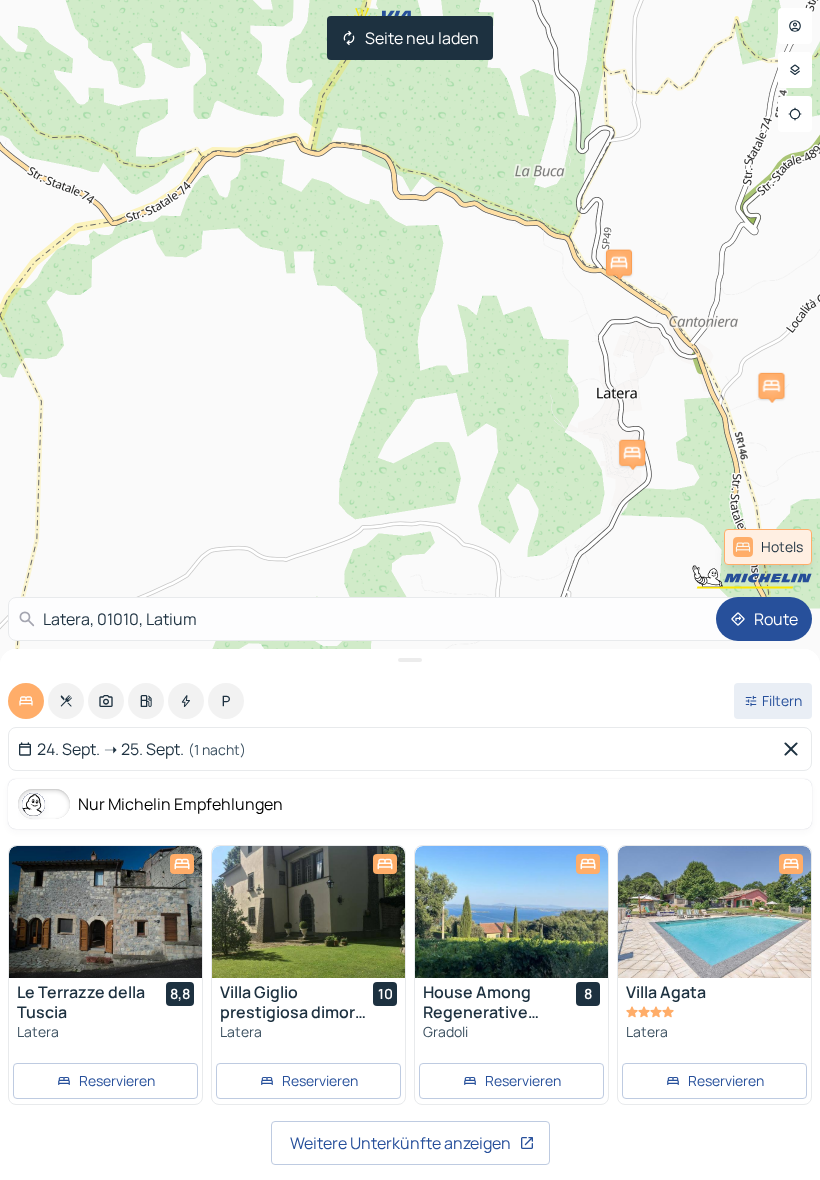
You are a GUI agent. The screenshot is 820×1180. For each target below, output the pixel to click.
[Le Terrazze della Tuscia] (105, 912)
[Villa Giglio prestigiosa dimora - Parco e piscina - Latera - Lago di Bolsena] (308, 912)
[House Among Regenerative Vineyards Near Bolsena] (511, 912)
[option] (26, 701)
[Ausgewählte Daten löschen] (795, 749)
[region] (105, 912)
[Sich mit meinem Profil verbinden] (795, 26)
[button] (632, 453)
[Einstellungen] (795, 70)
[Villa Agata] (714, 912)
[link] (768, 547)
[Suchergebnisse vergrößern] (410, 660)
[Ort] (795, 114)
